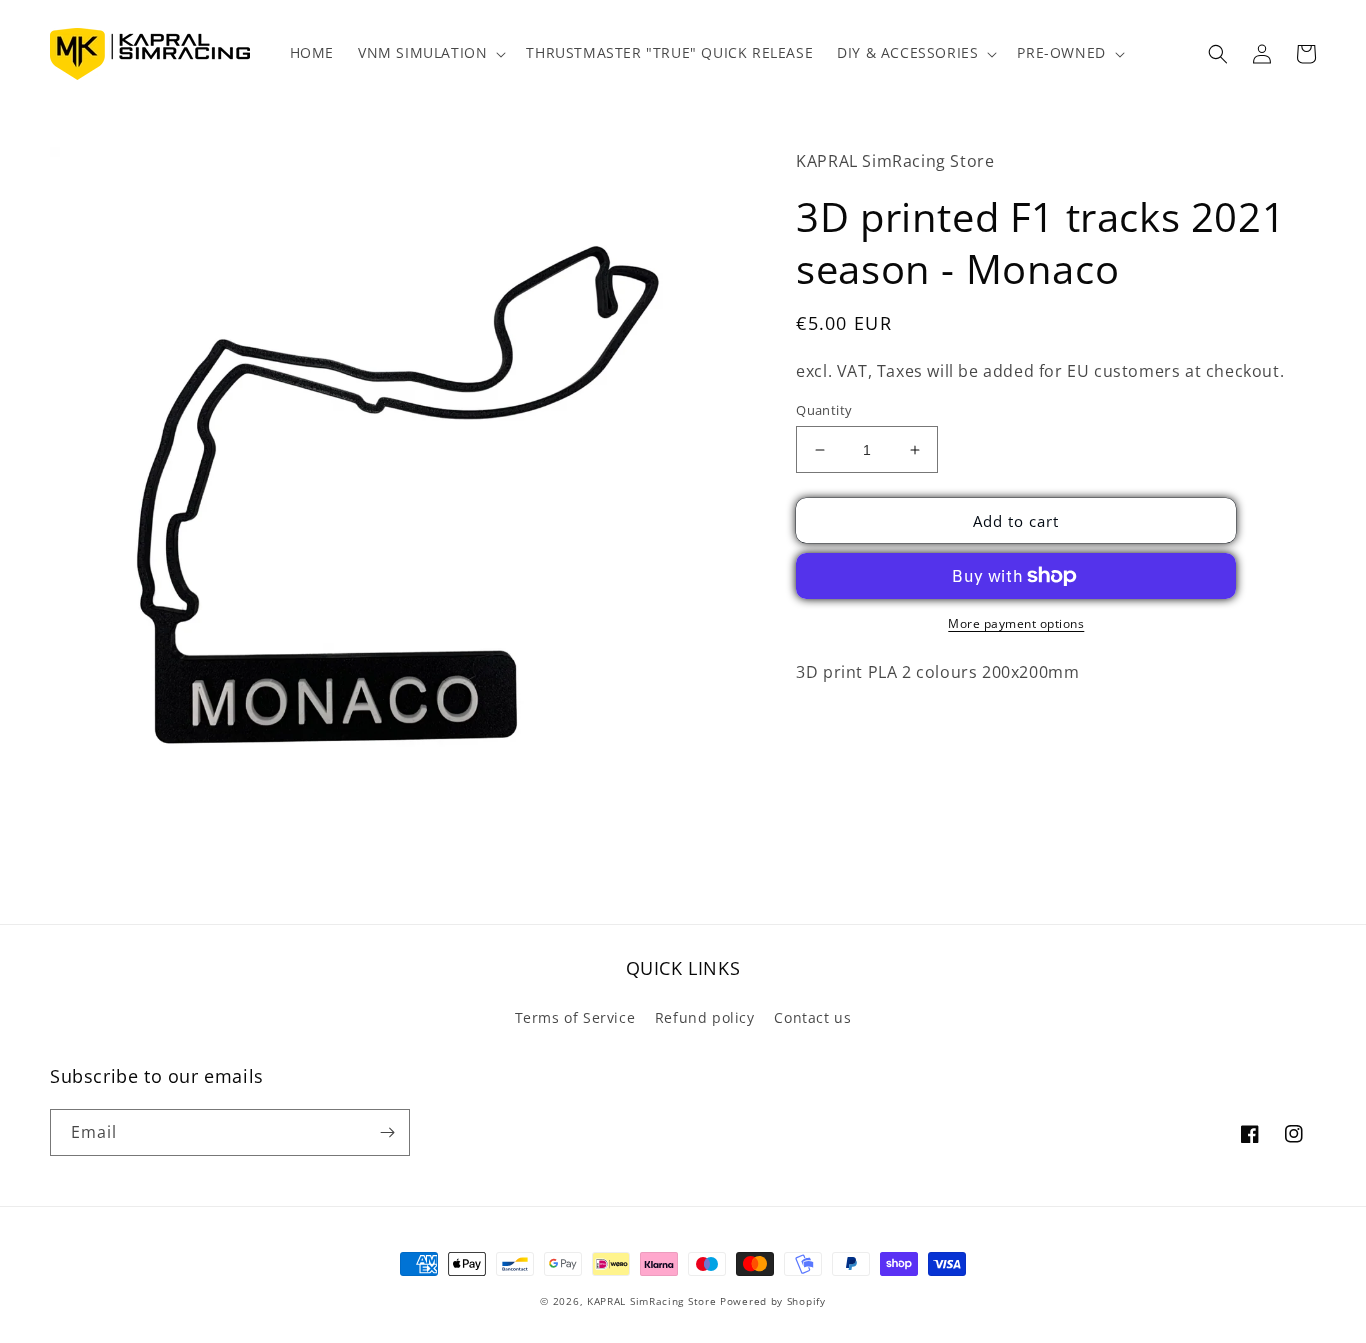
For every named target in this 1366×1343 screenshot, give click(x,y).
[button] (430, 53)
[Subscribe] (387, 1132)
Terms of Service (575, 1017)
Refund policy (705, 1017)
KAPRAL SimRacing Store (651, 1301)
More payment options (1016, 623)
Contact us (812, 1017)
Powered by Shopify (773, 1301)
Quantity (824, 410)
